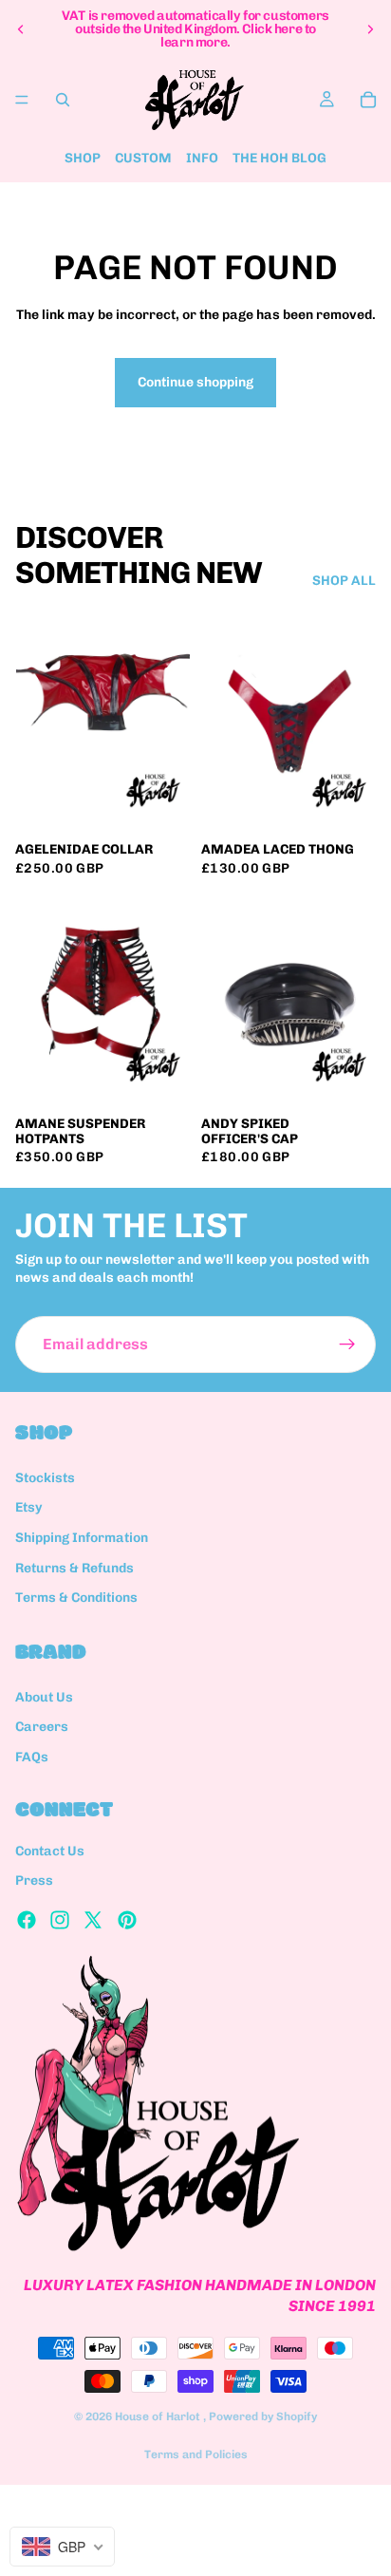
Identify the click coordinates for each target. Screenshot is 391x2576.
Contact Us (50, 1851)
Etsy (29, 1508)
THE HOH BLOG (279, 158)
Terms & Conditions (76, 1598)
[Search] (63, 100)
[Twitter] (93, 1920)
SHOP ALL (344, 581)
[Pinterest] (127, 1920)
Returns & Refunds (74, 1568)
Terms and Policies (196, 2454)
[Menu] (22, 100)
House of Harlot (159, 2416)
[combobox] (62, 2547)
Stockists (45, 1478)
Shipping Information (82, 1538)
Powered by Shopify (263, 2416)
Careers (42, 1727)
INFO (202, 158)
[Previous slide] (21, 29)
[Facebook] (27, 1920)
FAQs (32, 1757)
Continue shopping (195, 382)
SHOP (83, 158)
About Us (44, 1697)
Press (34, 1881)
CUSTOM (143, 158)
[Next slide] (370, 29)
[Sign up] (347, 1344)
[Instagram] (60, 1920)
